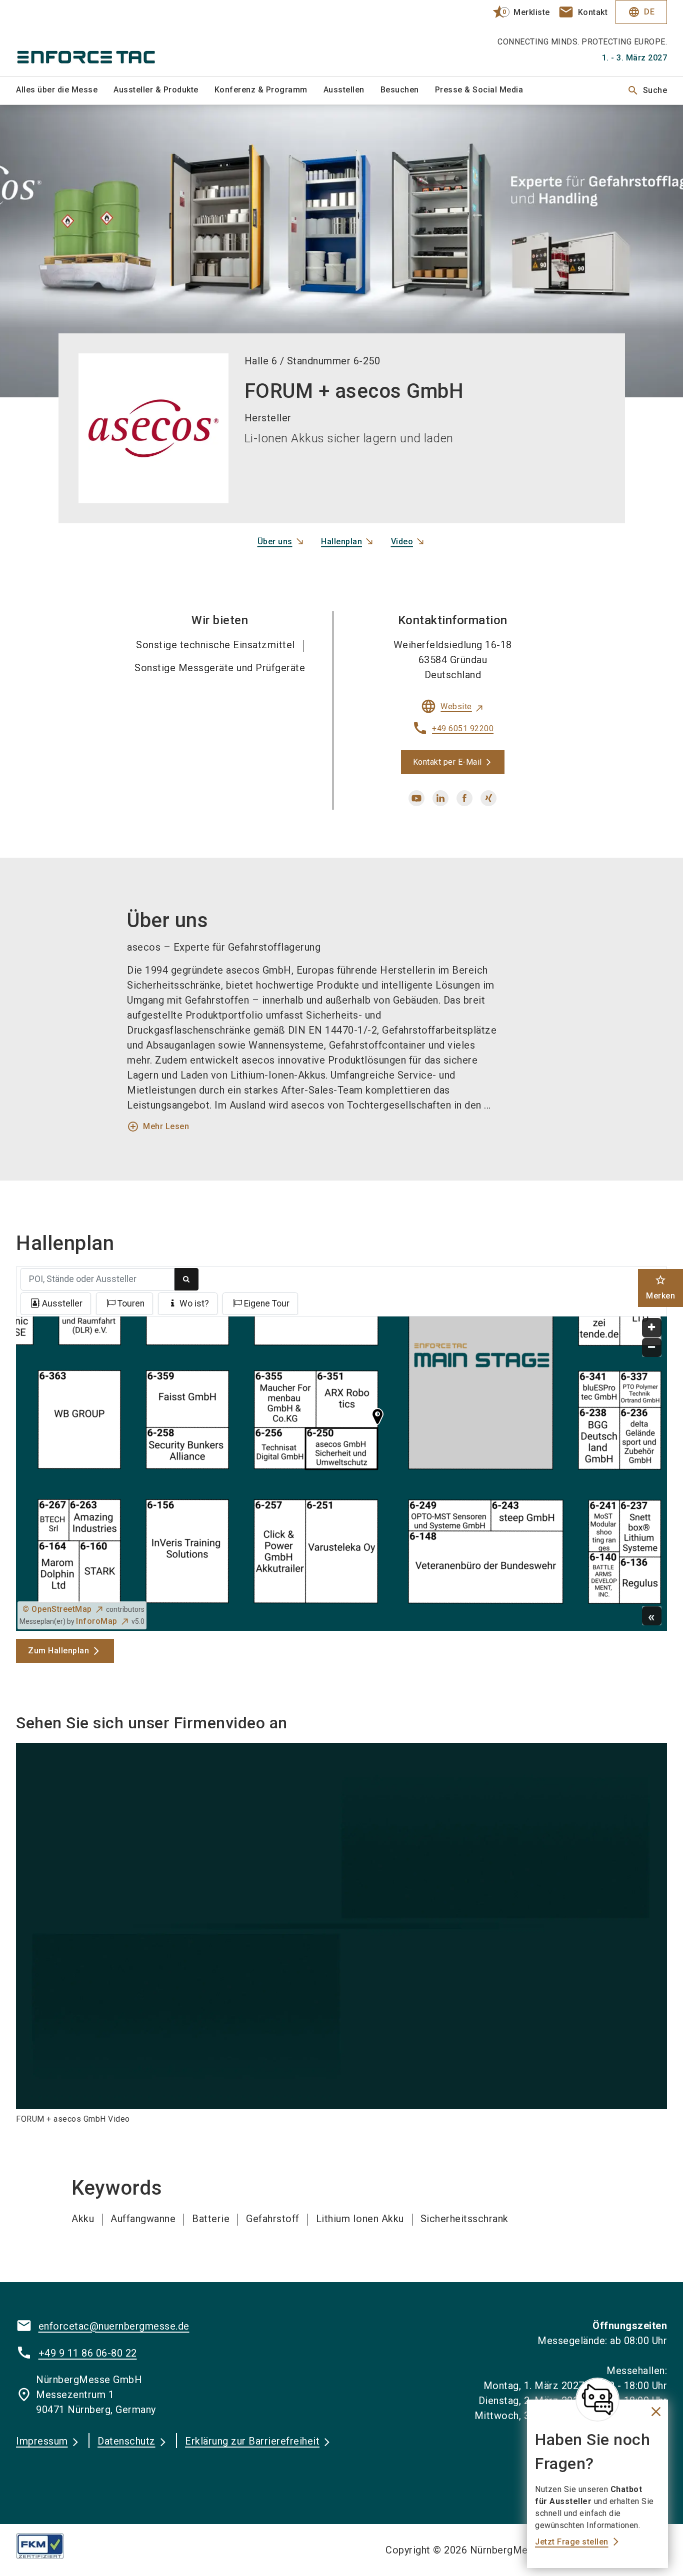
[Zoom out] (652, 1348)
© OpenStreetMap (57, 1609)
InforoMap (97, 1621)
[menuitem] (65, 90)
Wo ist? (194, 1303)
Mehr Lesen (158, 1127)
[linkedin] (440, 798)
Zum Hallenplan (58, 1651)
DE (641, 12)
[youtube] (416, 798)
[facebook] (464, 798)
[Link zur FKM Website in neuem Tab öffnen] (48, 2546)
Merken (660, 1287)
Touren (131, 1303)
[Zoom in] (652, 1328)
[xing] (488, 798)
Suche (647, 90)
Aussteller (62, 1303)
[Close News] (597, 2400)
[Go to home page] (91, 38)
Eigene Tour (267, 1303)
